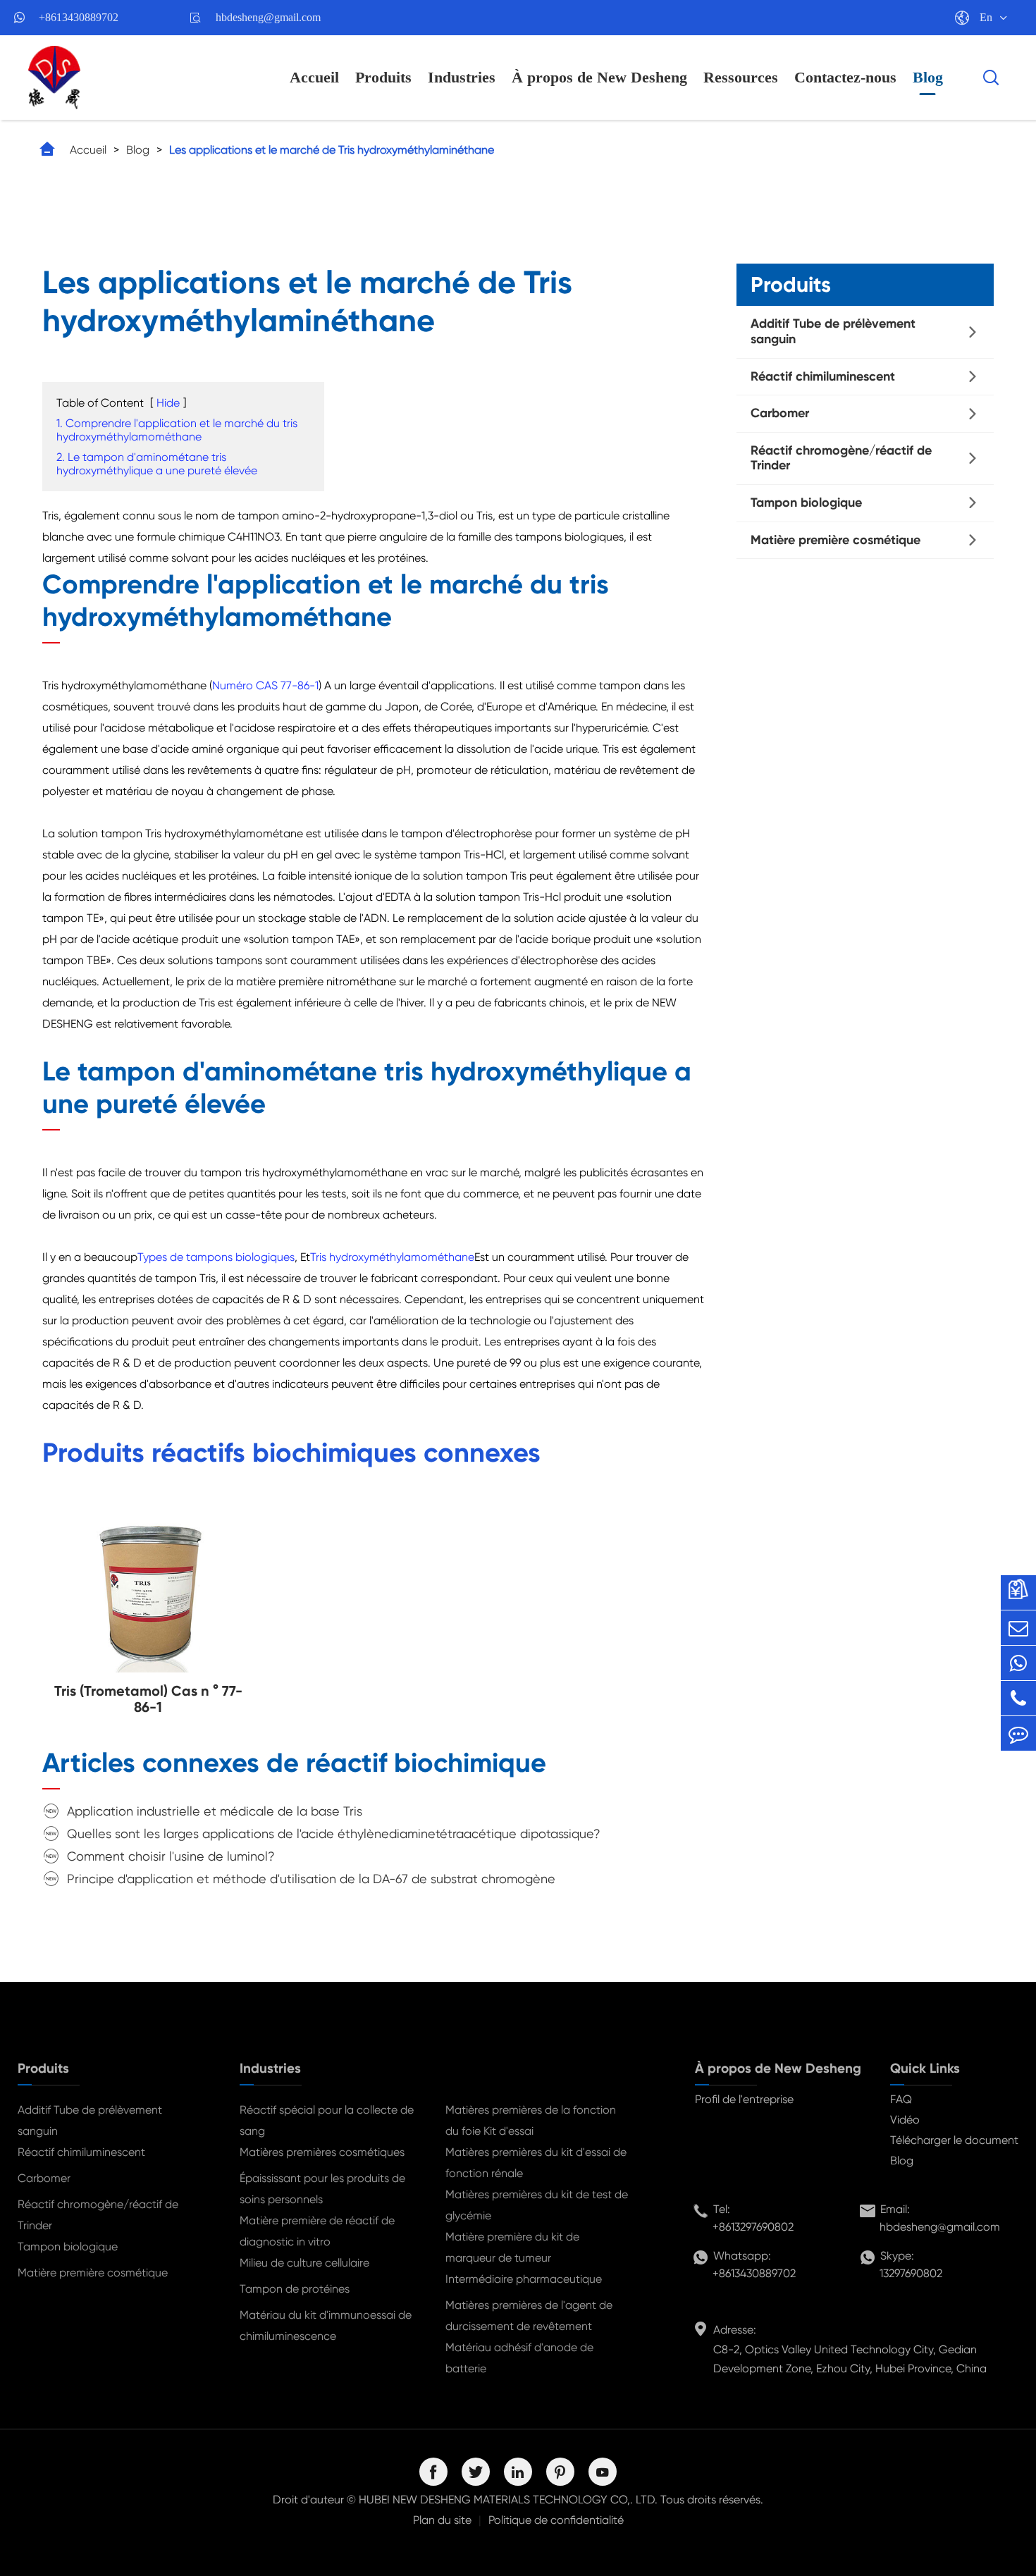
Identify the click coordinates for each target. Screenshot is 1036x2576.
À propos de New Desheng (599, 77)
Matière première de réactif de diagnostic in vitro (317, 2231)
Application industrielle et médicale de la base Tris (215, 1811)
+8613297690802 (753, 2227)
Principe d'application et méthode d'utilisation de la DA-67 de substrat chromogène (311, 1879)
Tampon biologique (806, 503)
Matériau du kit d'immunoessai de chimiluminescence (326, 2325)
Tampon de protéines (295, 2289)
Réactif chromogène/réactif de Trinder (841, 457)
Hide (168, 403)
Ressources (741, 77)
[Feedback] (1018, 1733)
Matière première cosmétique (835, 539)
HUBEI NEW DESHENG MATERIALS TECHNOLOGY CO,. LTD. (508, 2500)
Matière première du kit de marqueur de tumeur (512, 2247)
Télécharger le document (954, 2140)
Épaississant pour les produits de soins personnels (322, 2189)
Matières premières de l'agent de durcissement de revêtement (529, 2316)
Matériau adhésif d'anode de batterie (519, 2358)
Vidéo (905, 2120)
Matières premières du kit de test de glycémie (537, 2205)
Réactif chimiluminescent (823, 376)
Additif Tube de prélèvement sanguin (833, 331)
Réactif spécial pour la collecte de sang (327, 2120)
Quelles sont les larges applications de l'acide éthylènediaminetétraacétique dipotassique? (334, 1834)
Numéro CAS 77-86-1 (265, 685)
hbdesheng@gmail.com (268, 17)
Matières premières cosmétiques (322, 2152)
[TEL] (1018, 1698)
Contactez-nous (845, 77)
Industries (462, 77)
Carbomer (780, 413)
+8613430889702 (79, 17)
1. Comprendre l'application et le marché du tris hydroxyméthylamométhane (177, 430)
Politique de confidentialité (556, 2520)
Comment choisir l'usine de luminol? (171, 1856)
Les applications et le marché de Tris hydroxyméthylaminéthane (332, 150)
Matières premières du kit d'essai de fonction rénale (536, 2163)
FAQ (901, 2099)
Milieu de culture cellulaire (304, 2263)
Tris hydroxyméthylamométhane (392, 1257)
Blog (928, 77)
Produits (383, 77)
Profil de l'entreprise (744, 2099)
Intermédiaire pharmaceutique (524, 2279)
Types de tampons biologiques (216, 1257)
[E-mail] (1018, 1628)
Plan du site (442, 2520)
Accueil (314, 77)
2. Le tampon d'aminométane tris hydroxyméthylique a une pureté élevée (157, 464)
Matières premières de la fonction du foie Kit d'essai (531, 2120)
